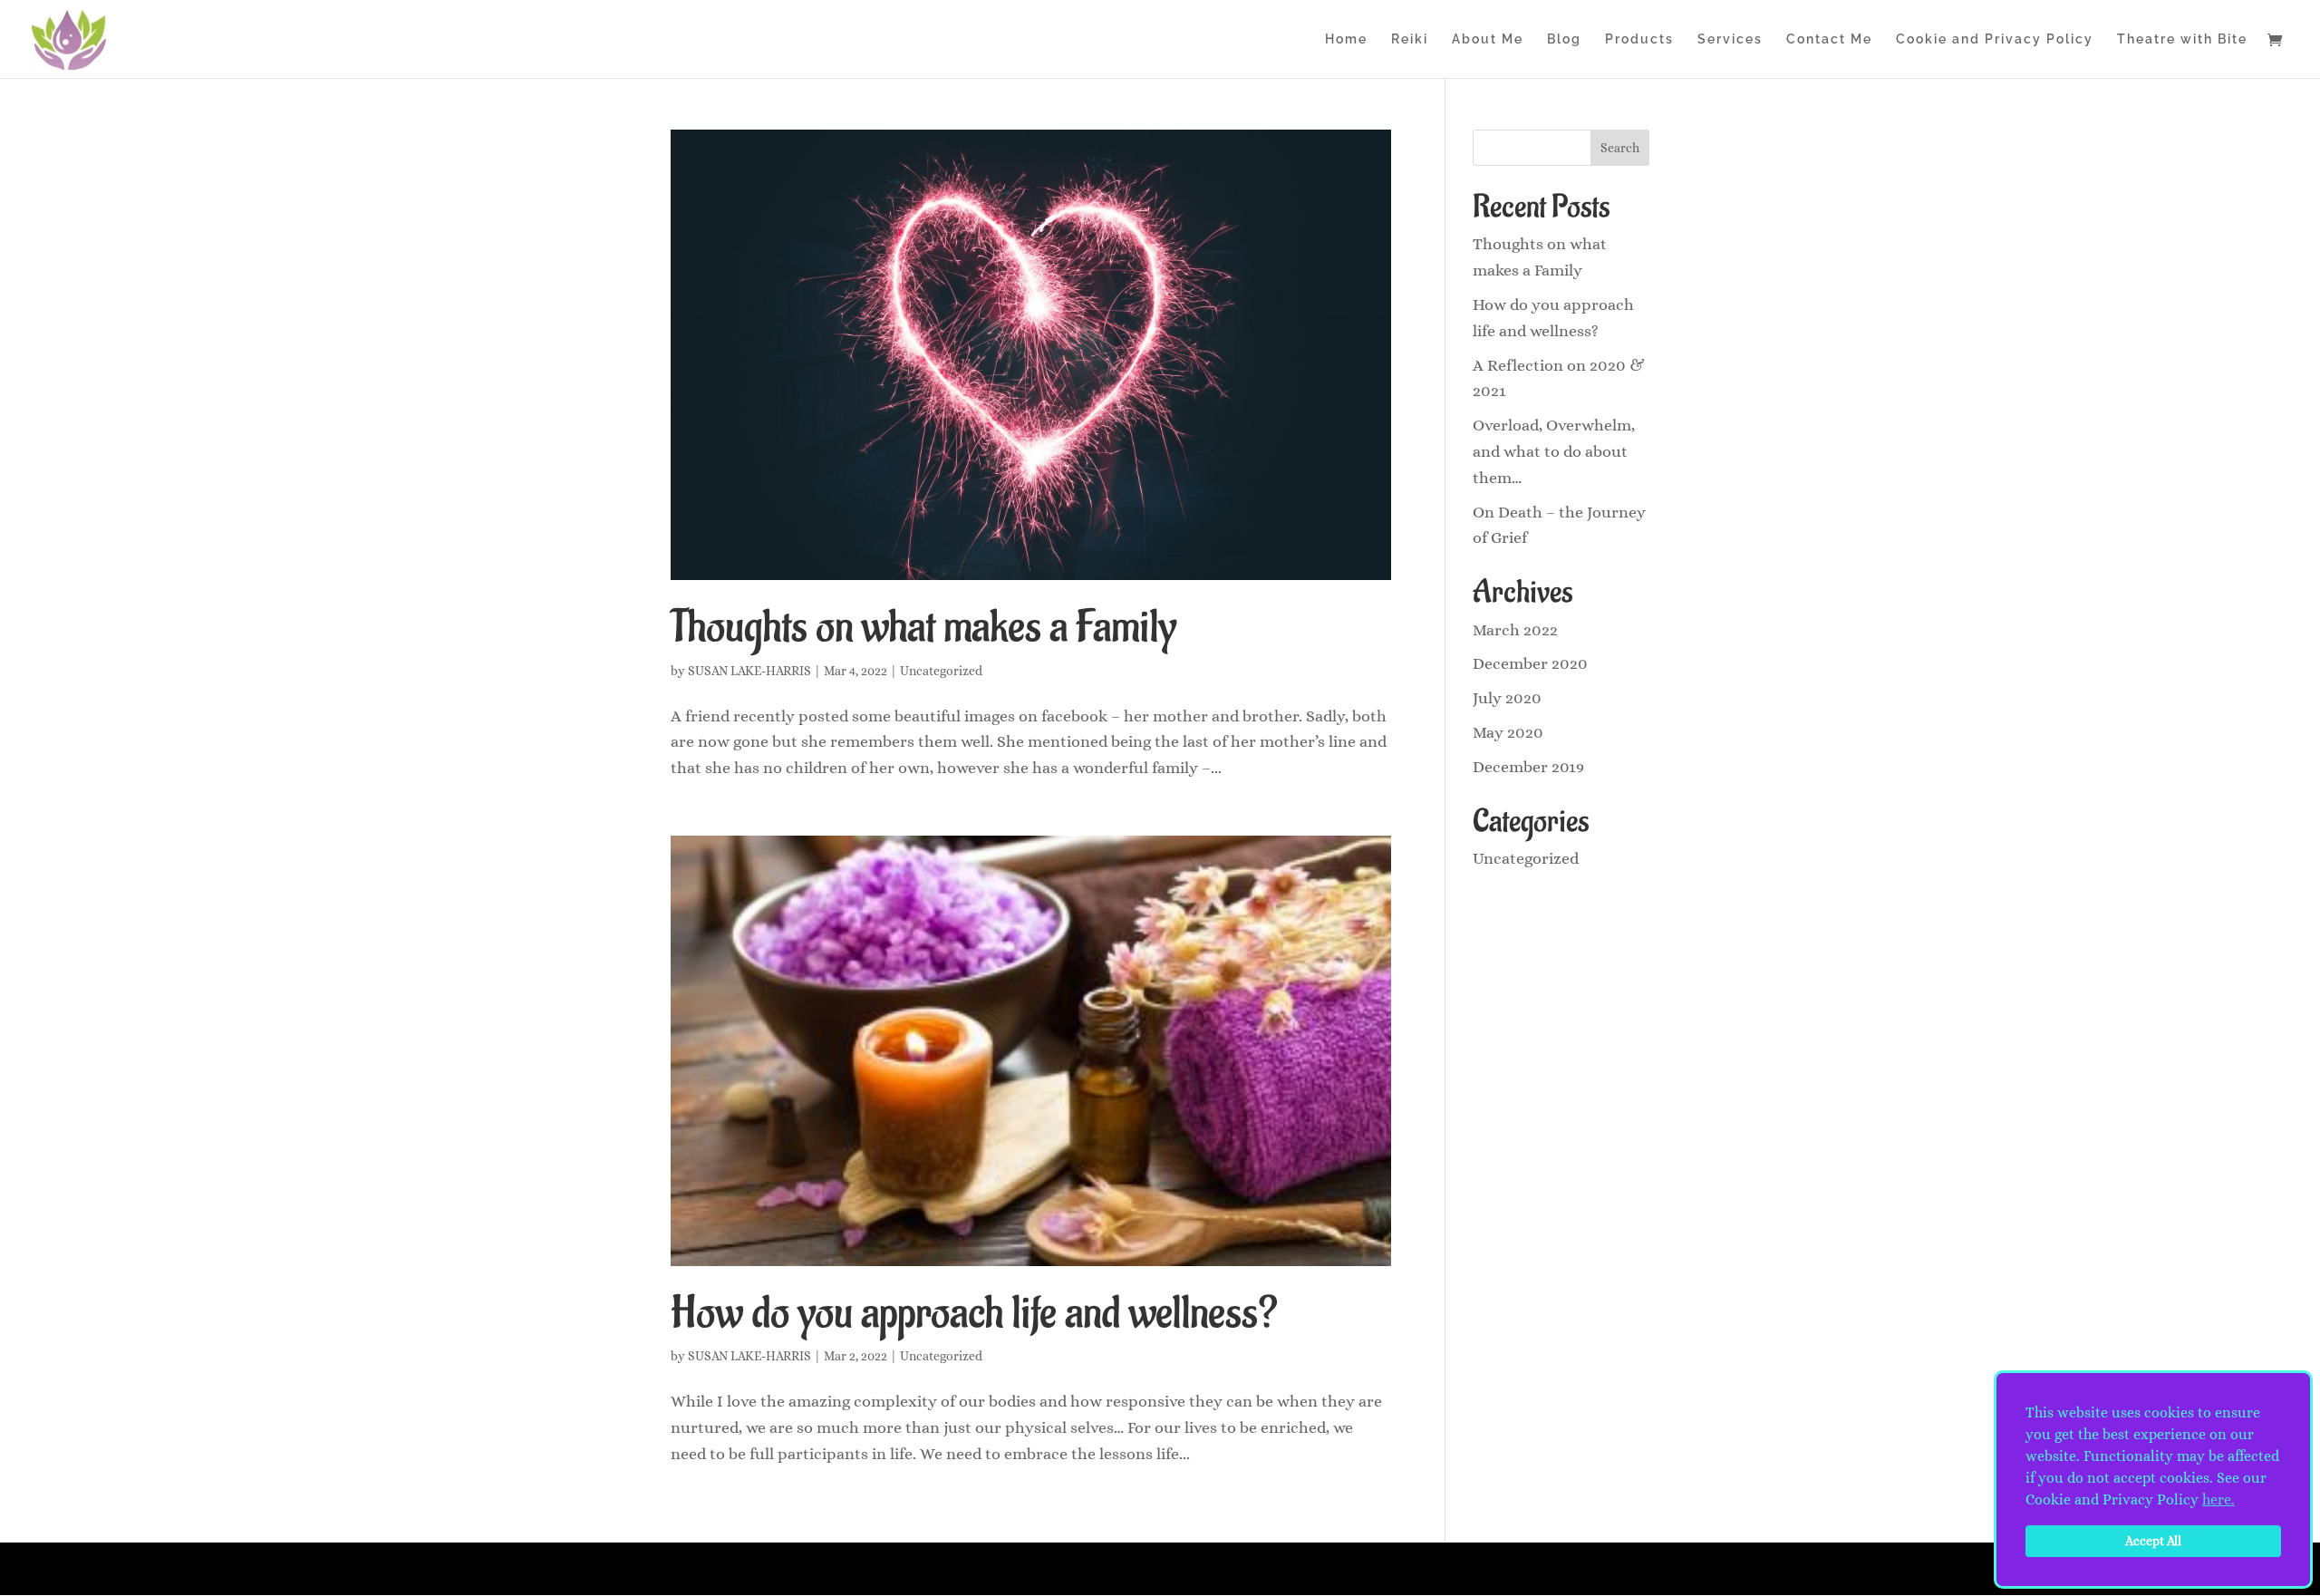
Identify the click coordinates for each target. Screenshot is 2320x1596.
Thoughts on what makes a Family (923, 627)
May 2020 (1508, 732)
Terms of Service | (1386, 1568)
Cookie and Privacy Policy (1995, 39)
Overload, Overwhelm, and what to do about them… (1554, 451)
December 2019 (1528, 767)
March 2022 (1515, 630)
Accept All (2153, 1541)
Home (1346, 39)
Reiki (1410, 39)
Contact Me (1829, 39)
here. (2218, 1499)
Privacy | (1328, 1568)
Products (1639, 39)
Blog (1564, 39)
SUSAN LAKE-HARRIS (749, 671)
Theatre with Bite (2182, 39)
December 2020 (1530, 663)
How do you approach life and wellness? (974, 1313)
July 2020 (1507, 698)
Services (1730, 39)
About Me (1488, 39)
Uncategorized (941, 671)
